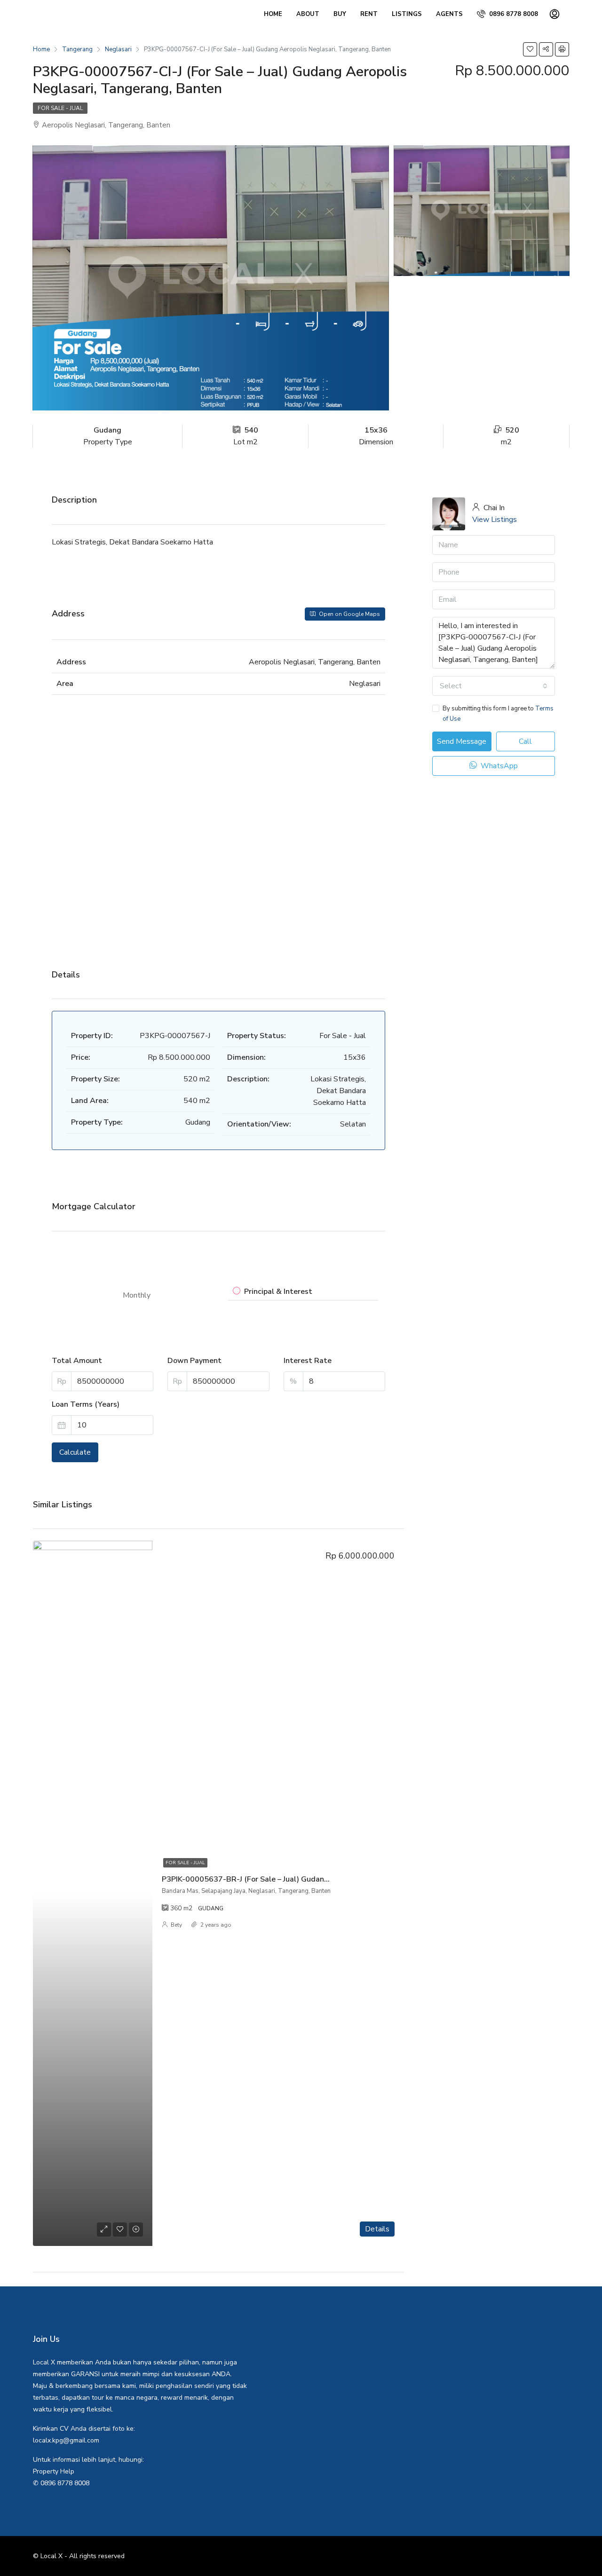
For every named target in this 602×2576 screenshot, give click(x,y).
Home (273, 14)
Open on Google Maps (349, 614)
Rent (369, 14)
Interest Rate (308, 1361)
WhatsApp (498, 766)
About (308, 14)
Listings (407, 14)
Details (377, 2229)
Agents (449, 14)
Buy (340, 14)
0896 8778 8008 (513, 14)
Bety (176, 1925)
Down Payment (194, 1361)
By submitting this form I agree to (498, 714)
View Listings (495, 520)
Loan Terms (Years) (86, 1404)
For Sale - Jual (60, 108)
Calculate (75, 1452)
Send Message (462, 741)
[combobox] (494, 686)
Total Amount (77, 1361)
